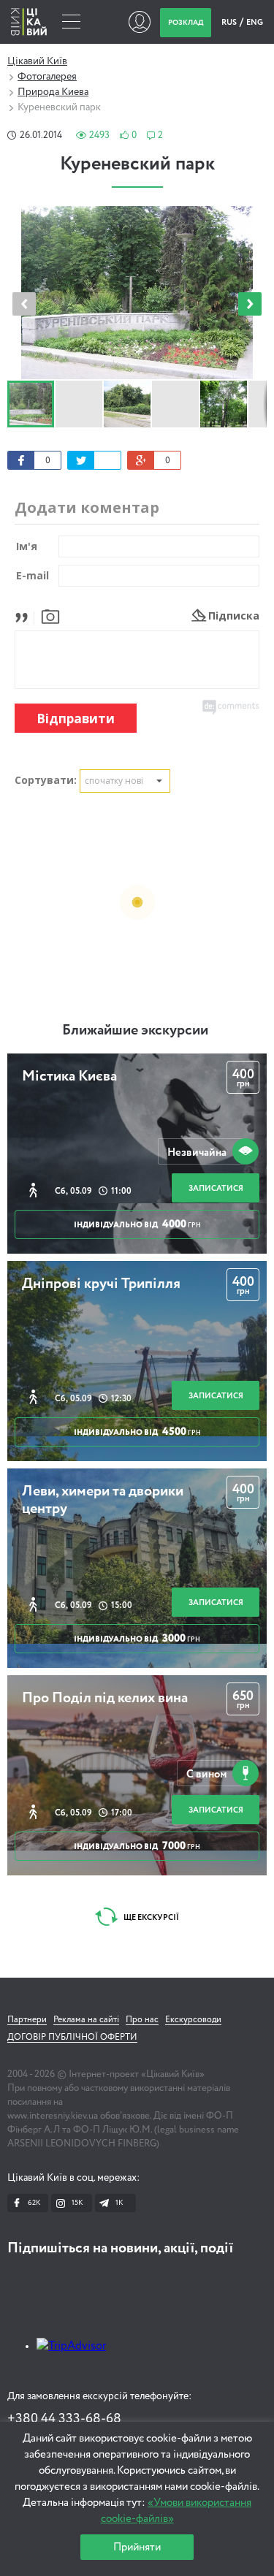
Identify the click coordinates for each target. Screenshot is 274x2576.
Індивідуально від (137, 1224)
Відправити (76, 719)
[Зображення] (50, 616)
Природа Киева (53, 92)
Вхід (139, 22)
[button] (250, 304)
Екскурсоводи (193, 2020)
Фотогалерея (47, 77)
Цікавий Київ (37, 61)
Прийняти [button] (137, 2547)
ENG (255, 22)
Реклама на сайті (86, 2020)
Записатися (216, 1188)
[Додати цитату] (25, 616)
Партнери (27, 2020)
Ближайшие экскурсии (135, 1031)
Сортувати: (46, 780)
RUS (230, 22)
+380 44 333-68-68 (64, 2419)
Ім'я (27, 546)
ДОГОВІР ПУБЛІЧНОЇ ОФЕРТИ (72, 2038)
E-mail (33, 575)
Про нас (142, 2020)
